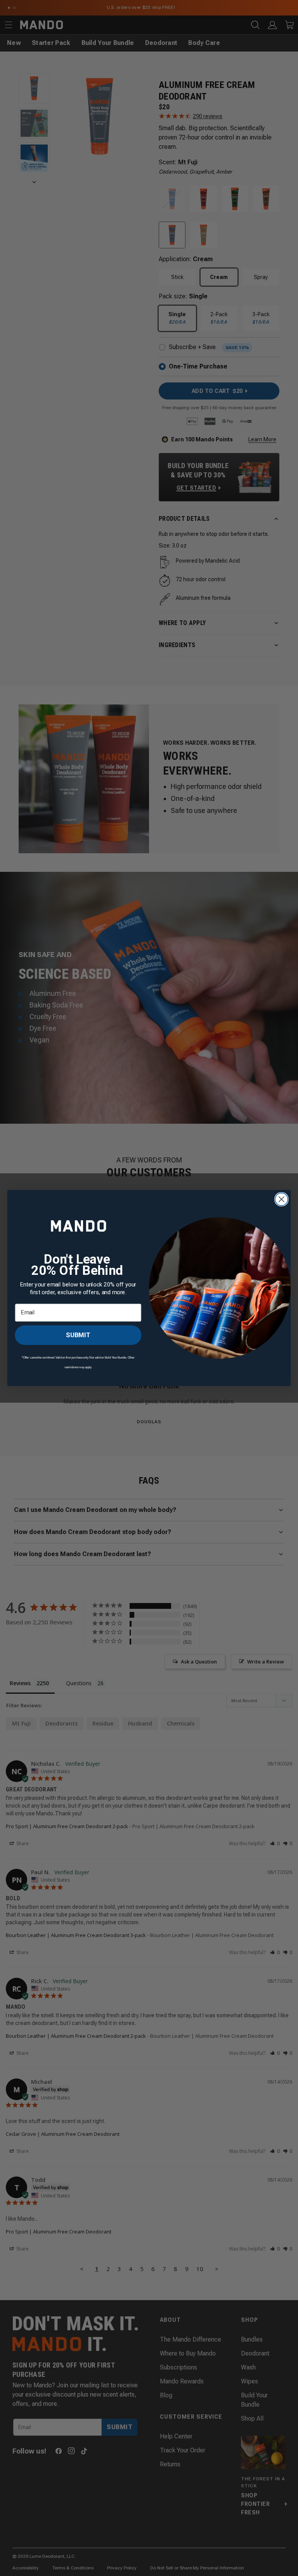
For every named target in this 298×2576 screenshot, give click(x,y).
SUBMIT (78, 1335)
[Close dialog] (282, 1199)
